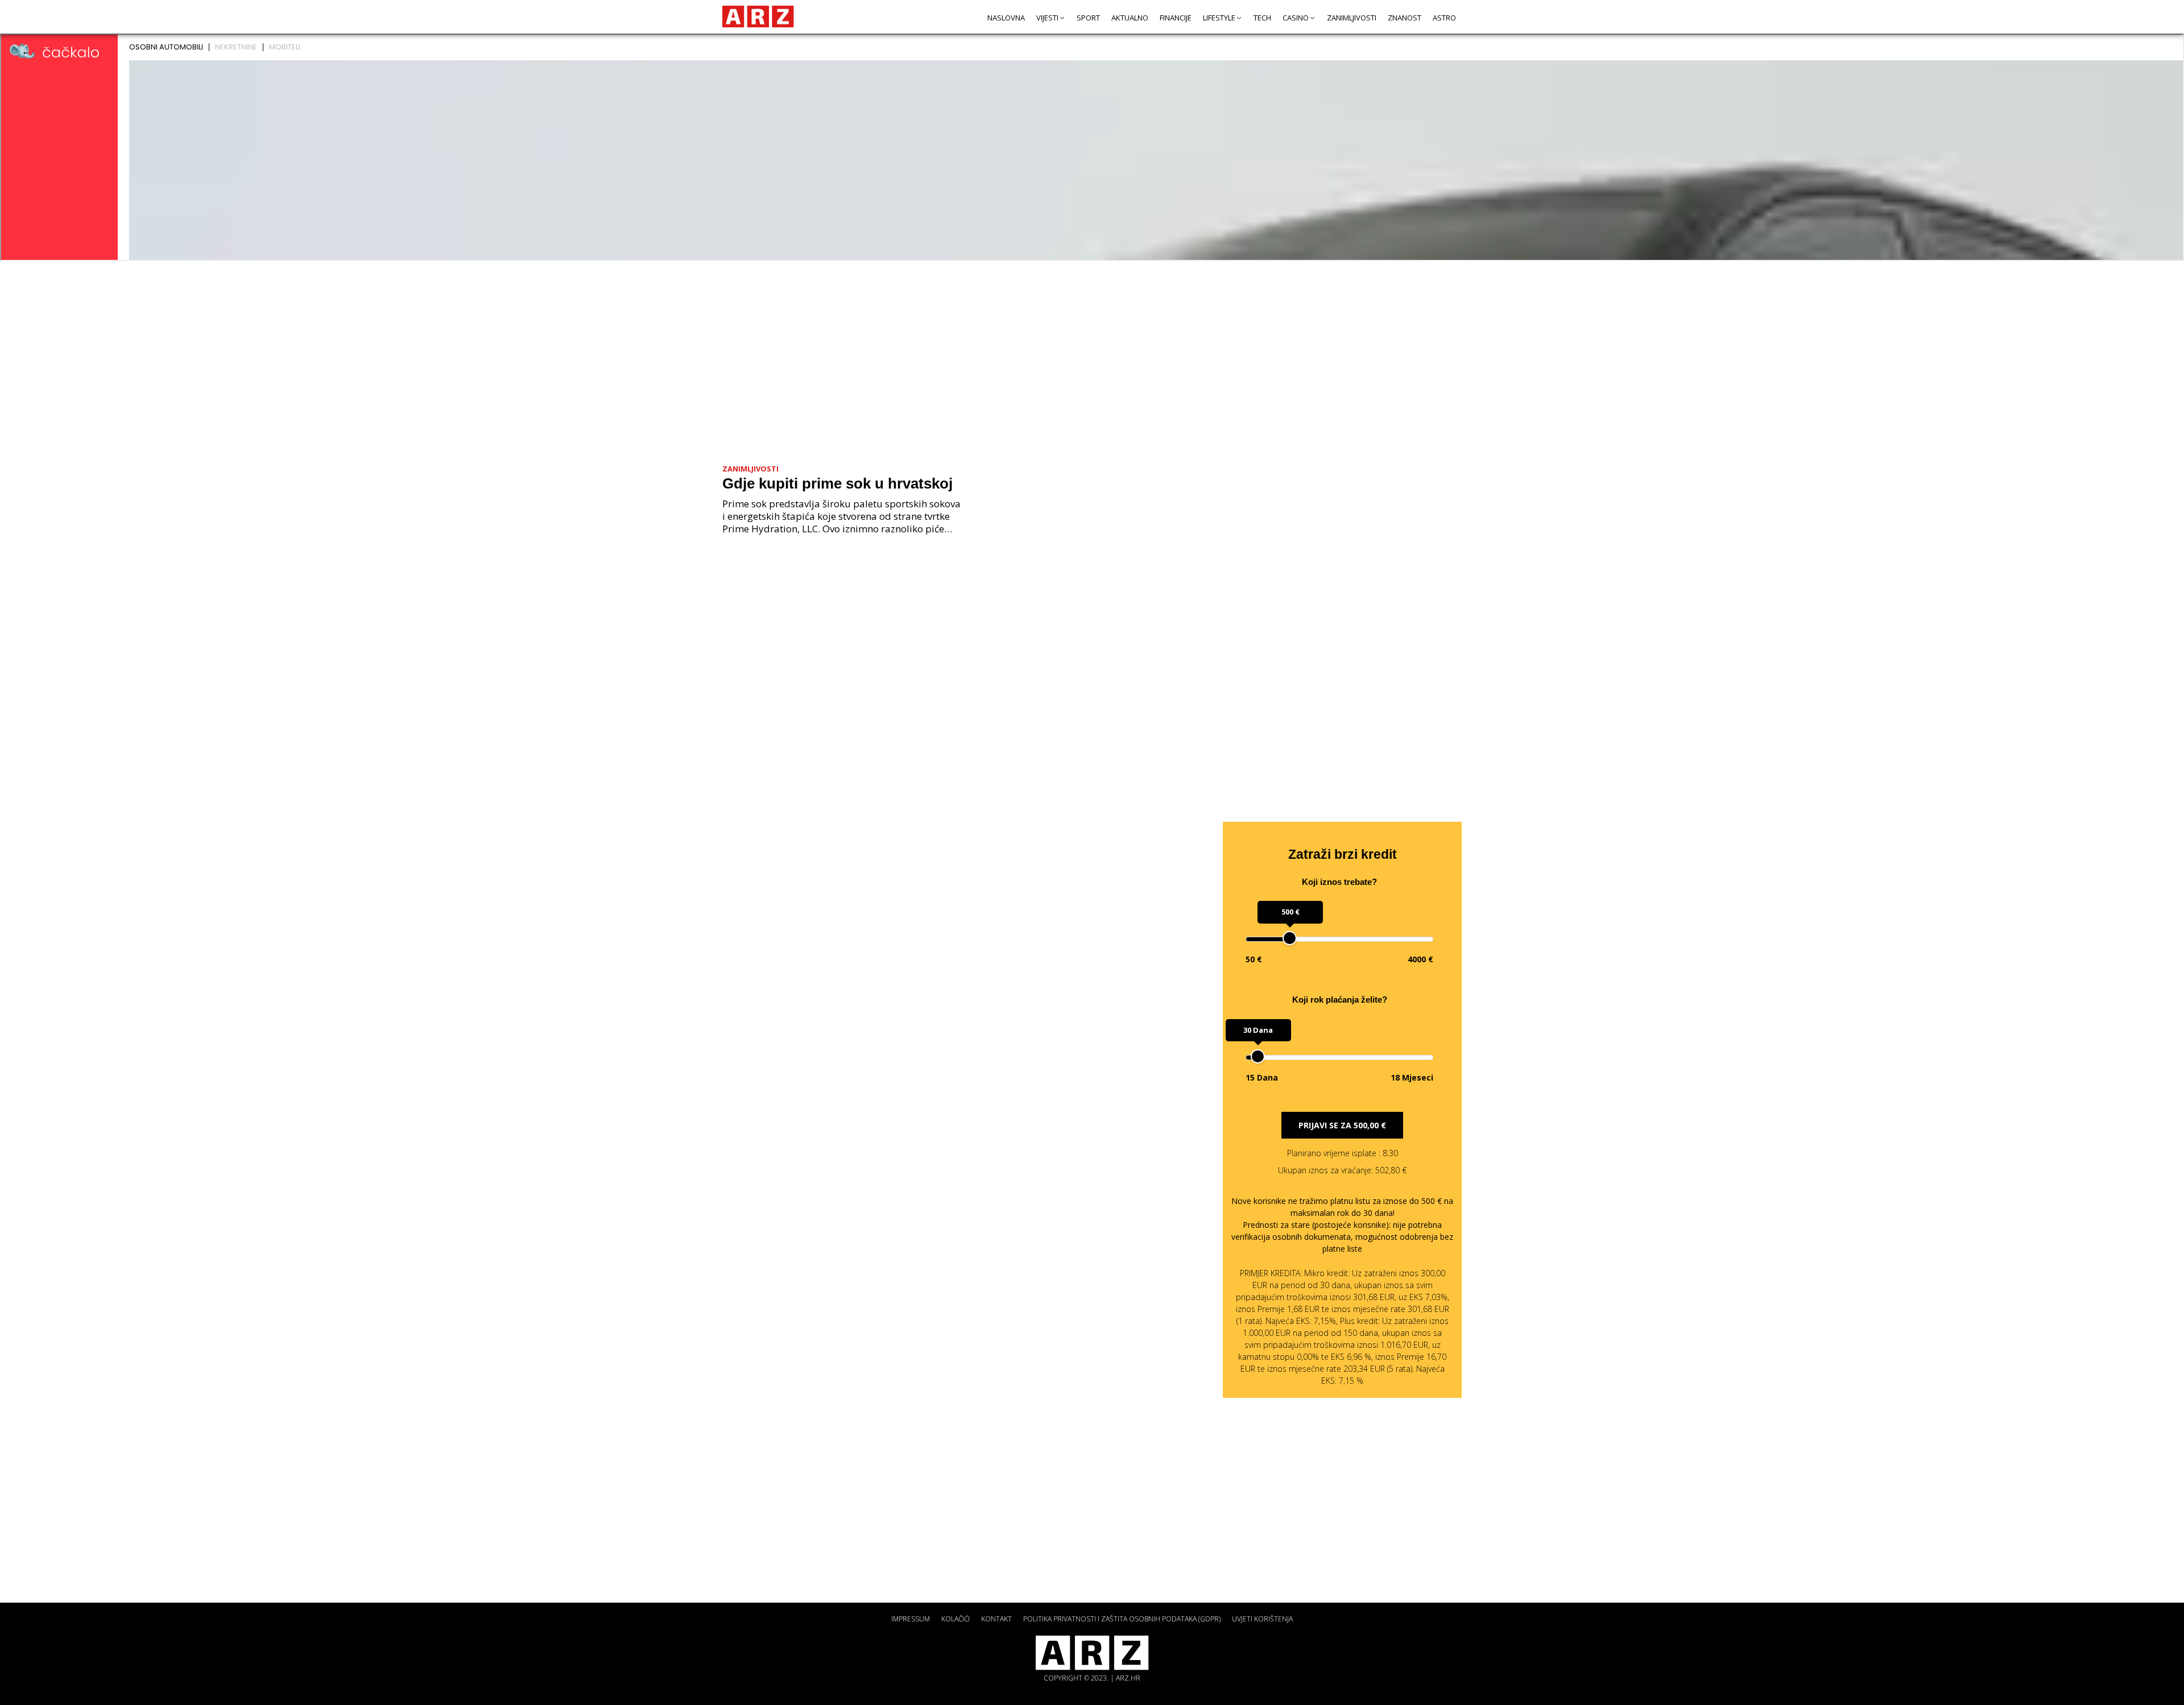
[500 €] (1290, 938)
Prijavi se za (1342, 1125)
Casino (1296, 18)
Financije (1176, 18)
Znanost (1405, 18)
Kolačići (955, 1619)
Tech (1262, 18)
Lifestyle (1219, 18)
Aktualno (1130, 18)
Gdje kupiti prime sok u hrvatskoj (837, 483)
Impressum (911, 1619)
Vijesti (1047, 18)
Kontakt (996, 1619)
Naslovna (1006, 18)
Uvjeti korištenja (1262, 1619)
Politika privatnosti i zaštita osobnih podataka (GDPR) (1122, 1619)
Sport (1088, 18)
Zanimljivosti (1352, 18)
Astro (1444, 18)
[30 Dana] (1258, 1056)
